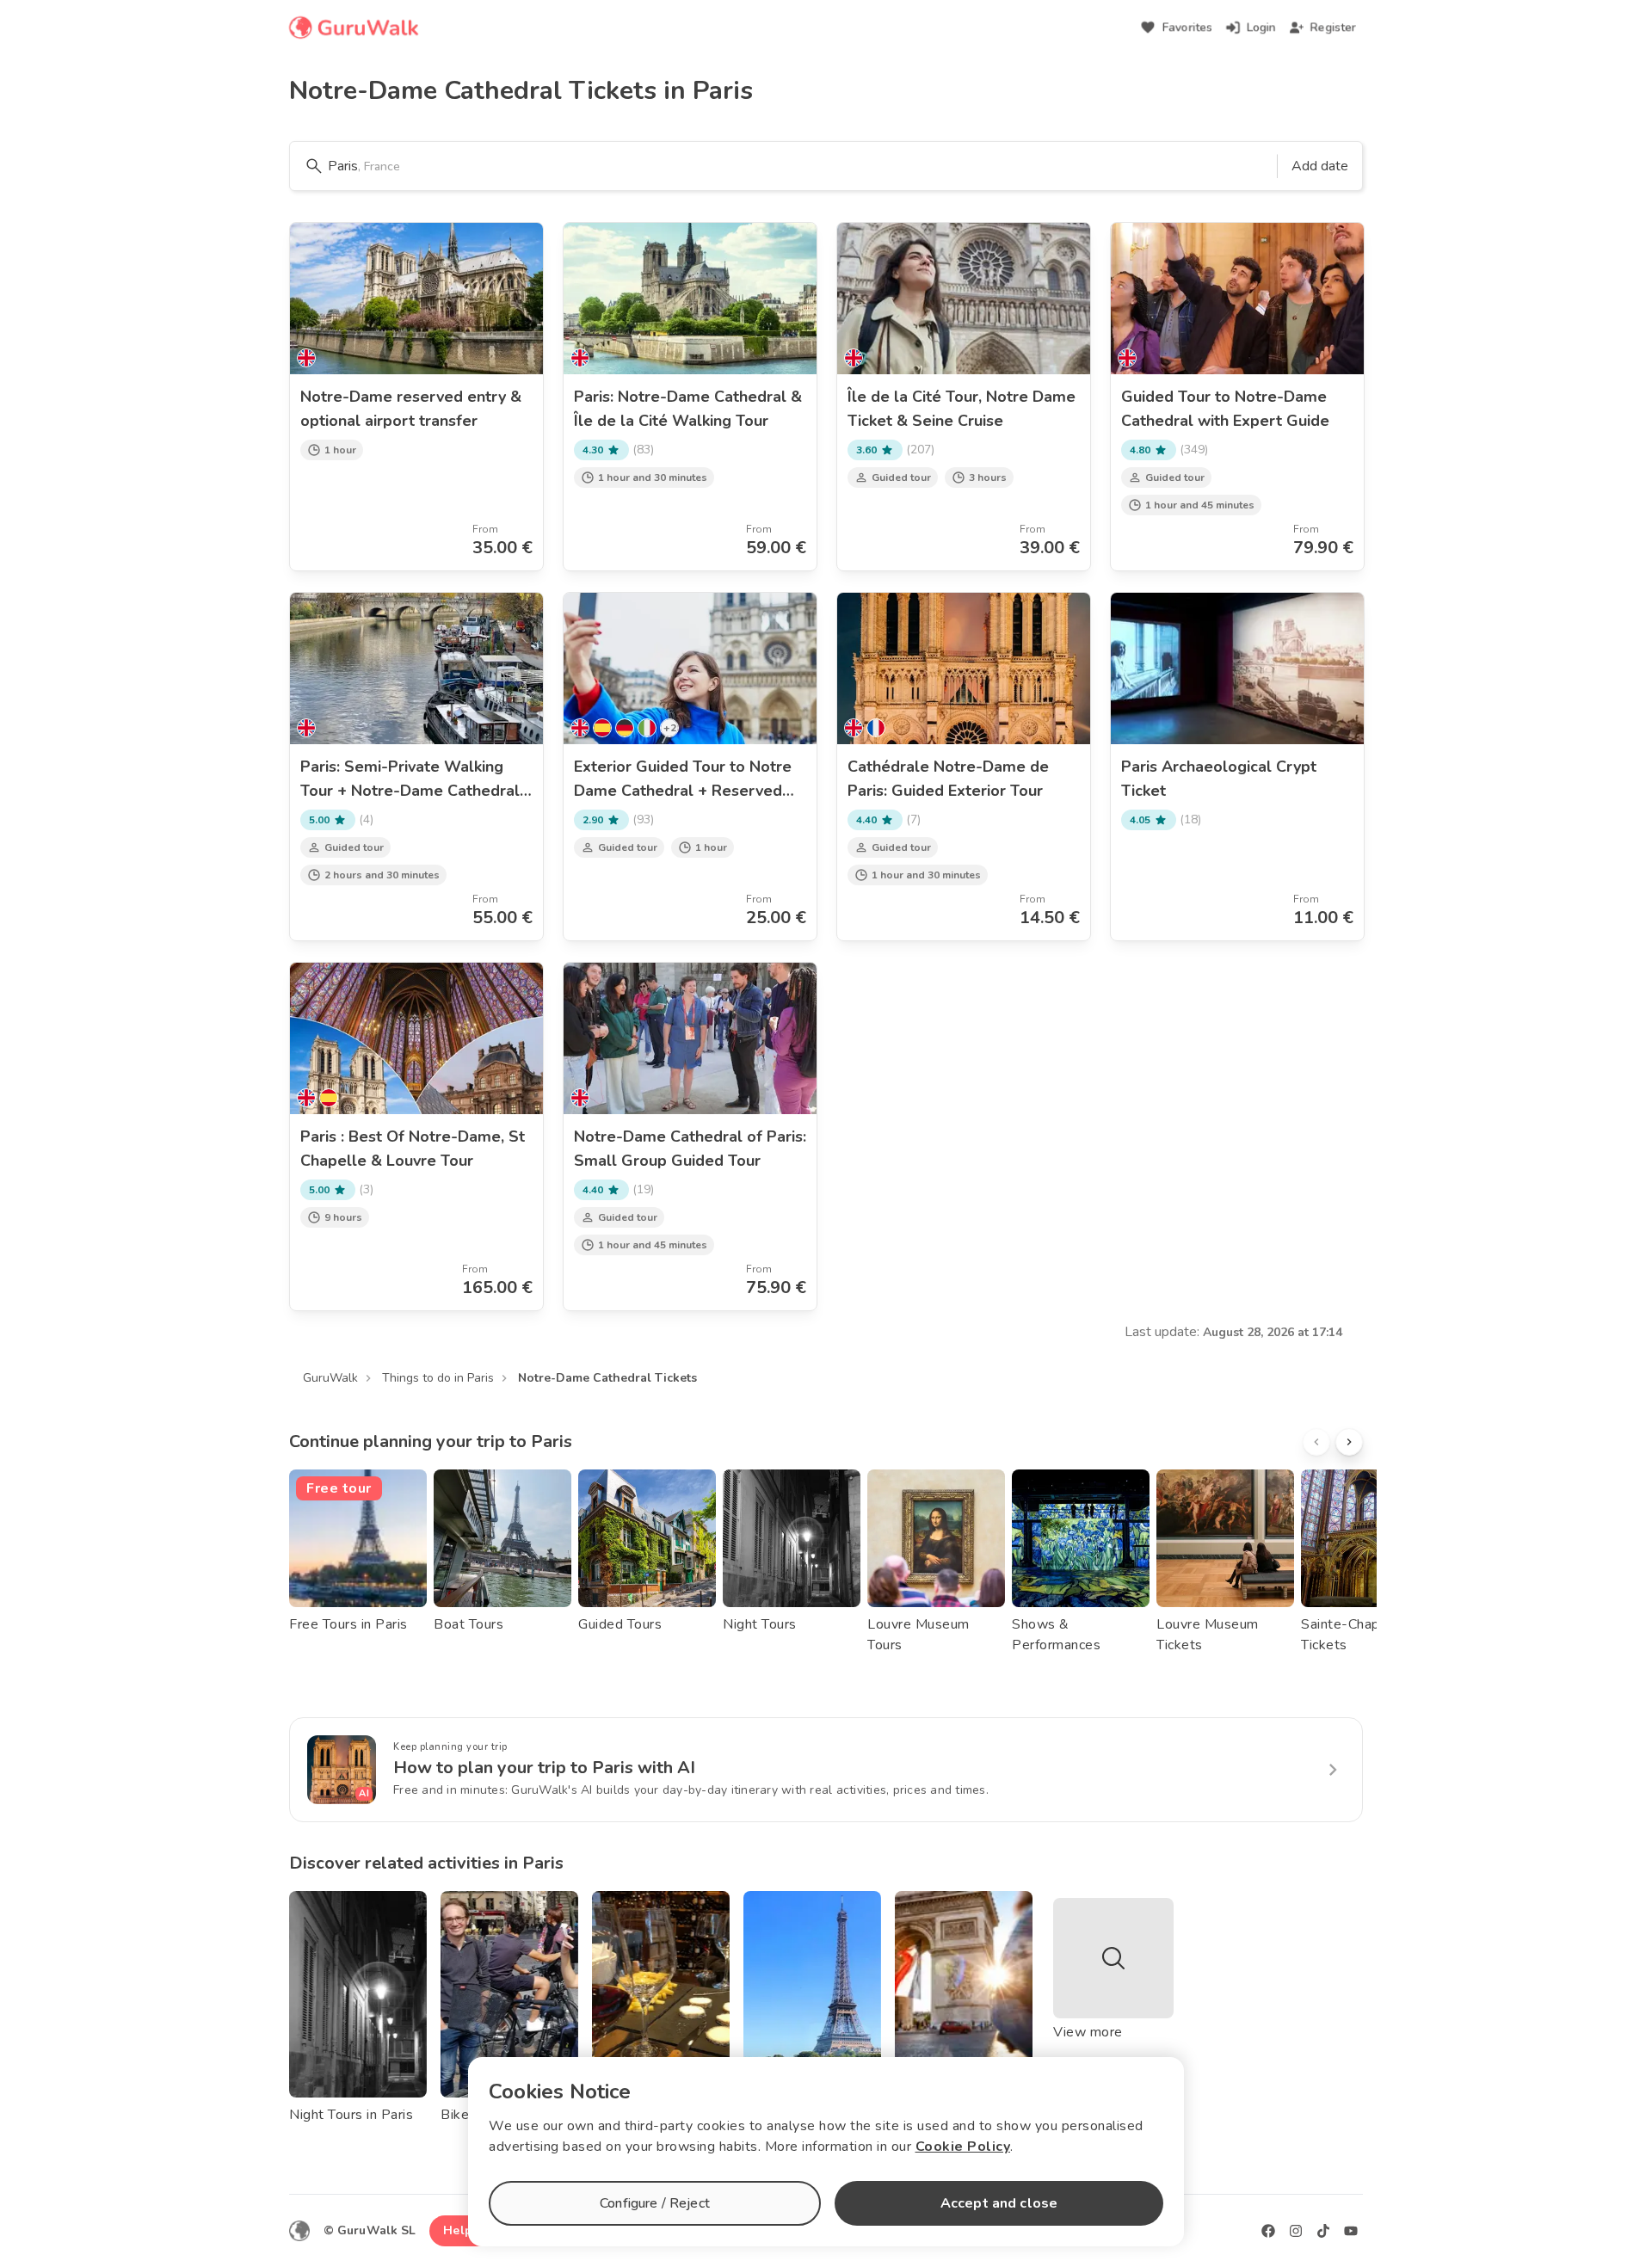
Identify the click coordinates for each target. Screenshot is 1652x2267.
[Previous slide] (1316, 1442)
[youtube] (1351, 2231)
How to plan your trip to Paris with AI (544, 1768)
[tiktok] (1323, 2231)
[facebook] (1268, 2231)
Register (1333, 27)
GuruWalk (330, 1378)
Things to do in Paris (438, 1378)
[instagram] (1296, 2231)
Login (1261, 27)
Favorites (1187, 27)
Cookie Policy (963, 2147)
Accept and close (999, 2203)
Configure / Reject (655, 2203)
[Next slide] (1349, 1442)
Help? (461, 2230)
